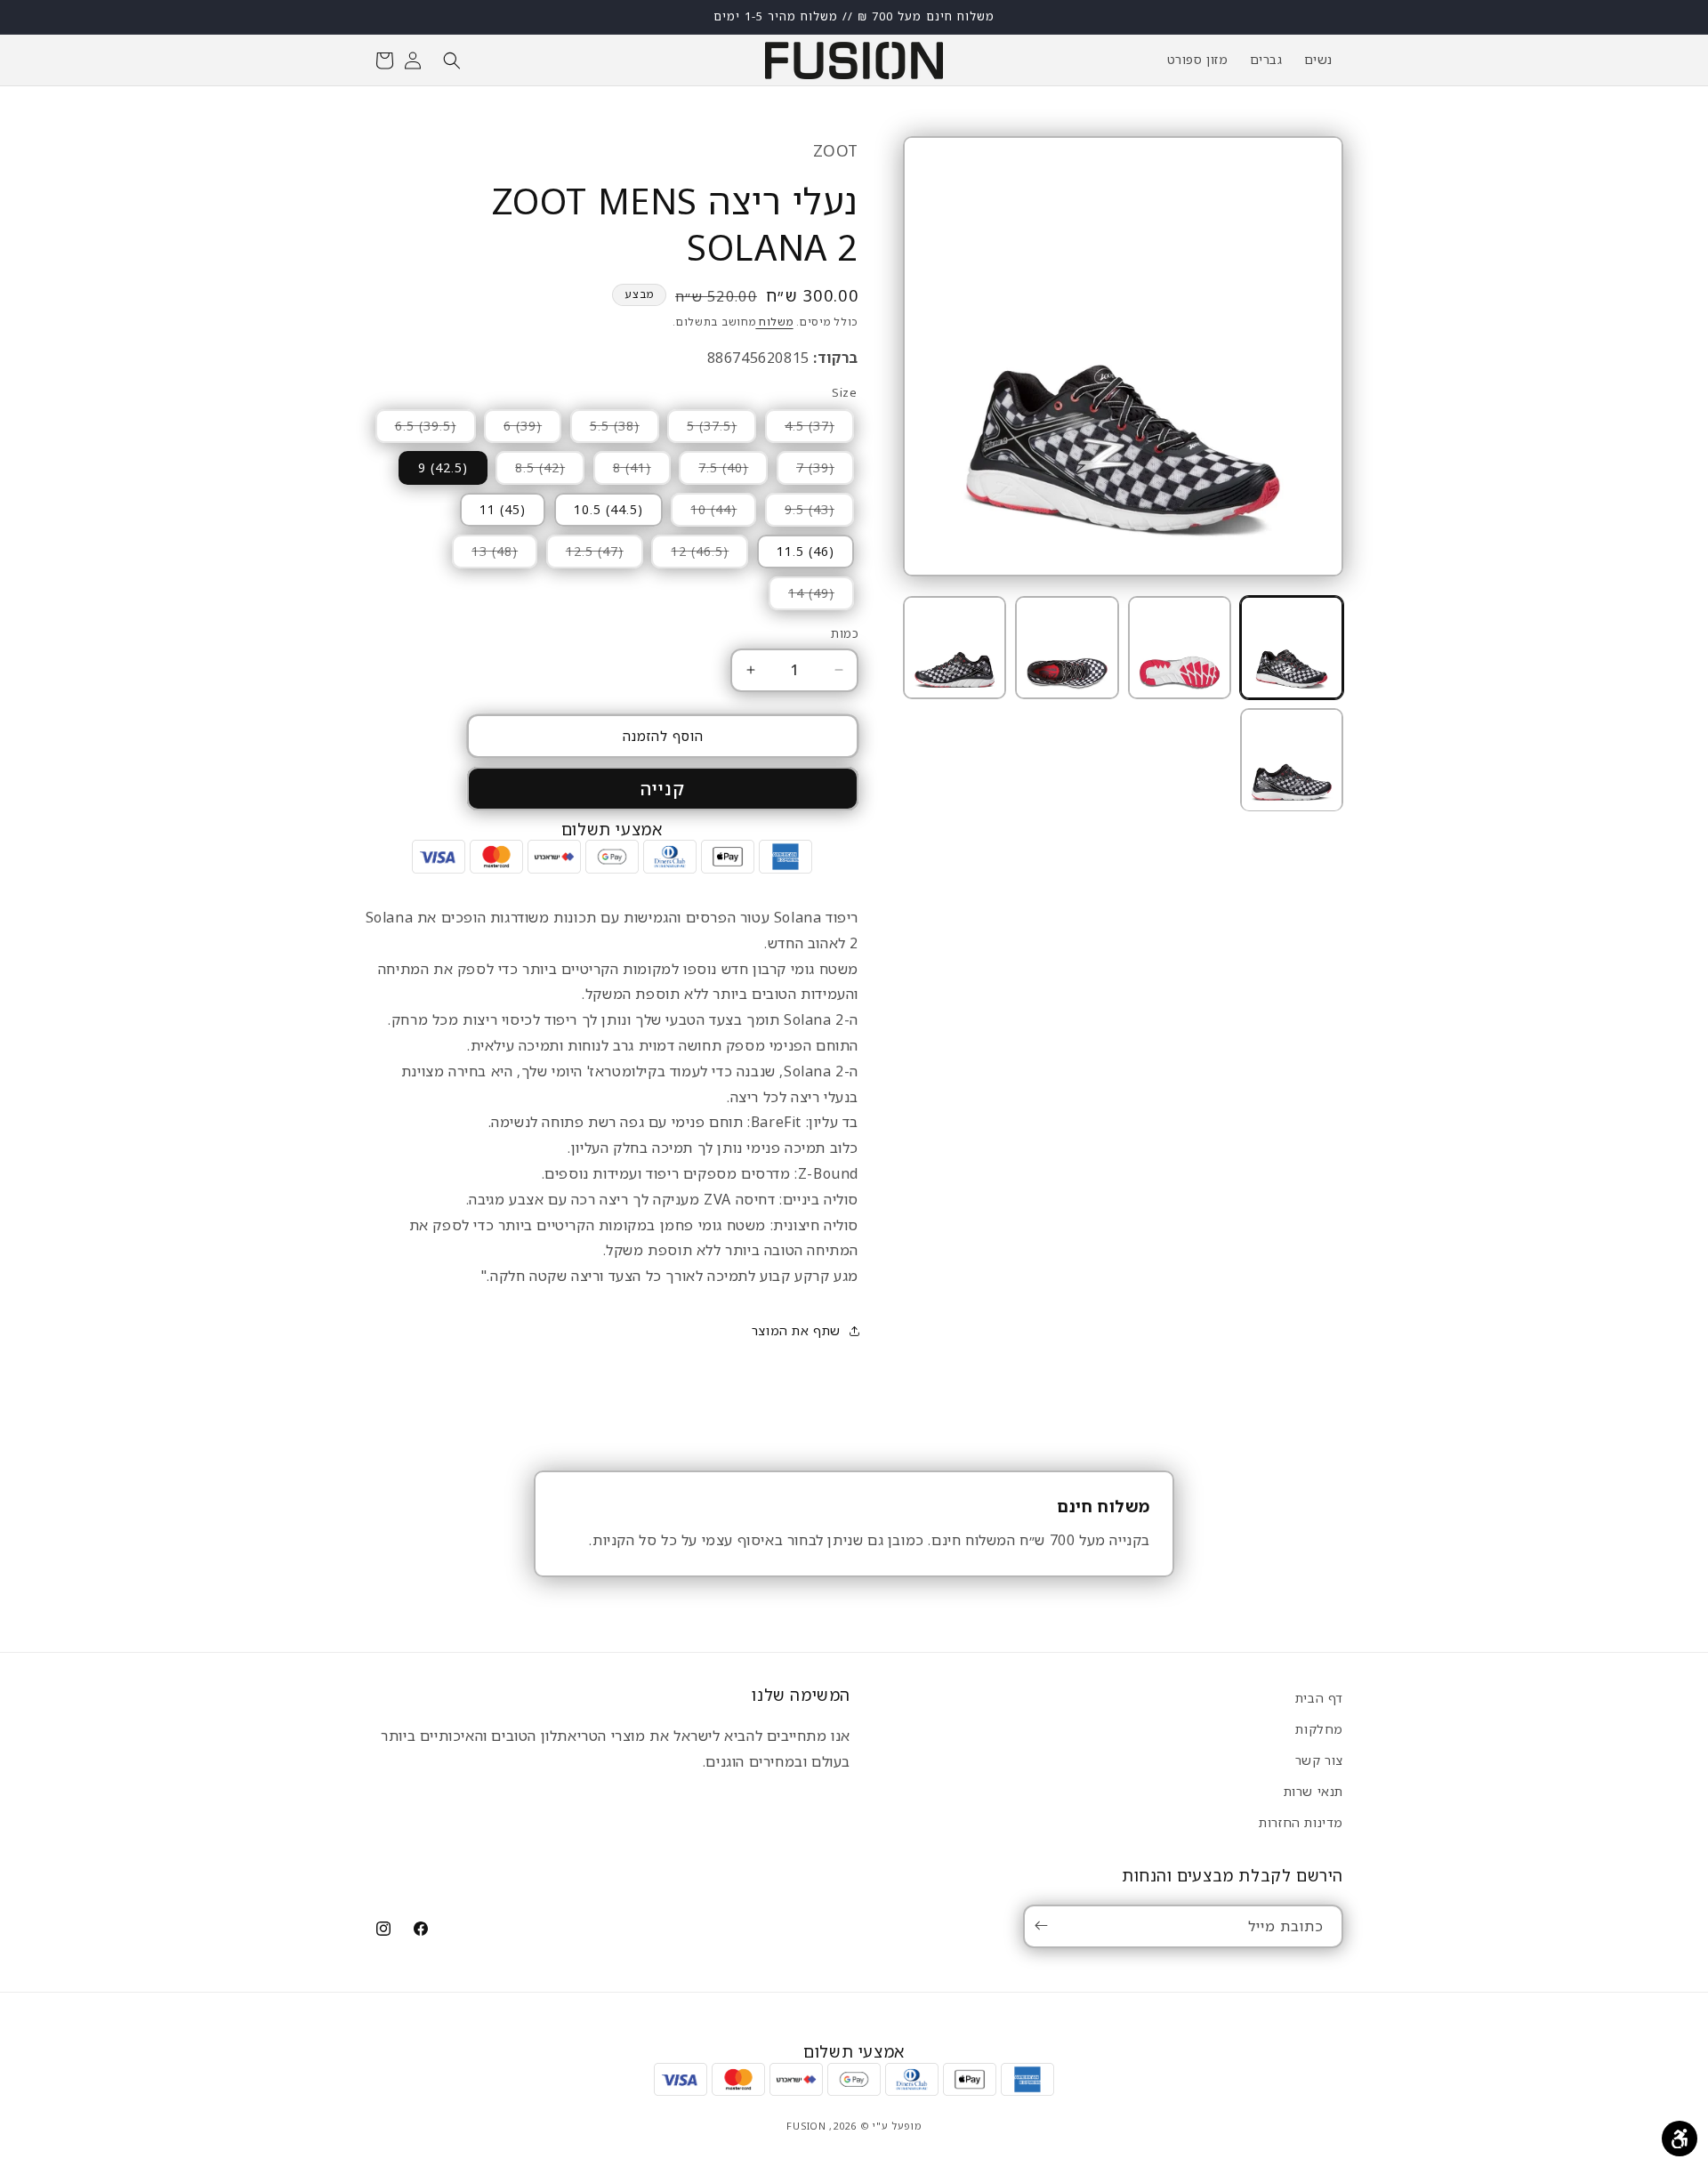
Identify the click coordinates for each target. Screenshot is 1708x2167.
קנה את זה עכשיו (663, 789)
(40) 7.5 (713, 471)
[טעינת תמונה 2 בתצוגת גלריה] (1180, 648)
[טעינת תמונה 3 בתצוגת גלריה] (1067, 648)
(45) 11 (503, 509)
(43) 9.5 (800, 513)
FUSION (806, 2126)
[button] (452, 60)
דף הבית (1319, 1698)
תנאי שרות (1313, 1791)
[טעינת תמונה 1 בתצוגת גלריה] (1292, 648)
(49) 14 (802, 597)
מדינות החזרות (1301, 1822)
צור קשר (1319, 1760)
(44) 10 (704, 513)
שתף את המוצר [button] (796, 1330)
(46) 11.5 (806, 551)
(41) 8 (622, 471)
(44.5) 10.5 (608, 509)
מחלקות (1319, 1729)
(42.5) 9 (443, 467)
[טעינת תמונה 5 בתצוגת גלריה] (1292, 760)
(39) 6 (513, 430)
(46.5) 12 (690, 555)
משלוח (774, 322)
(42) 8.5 (530, 471)
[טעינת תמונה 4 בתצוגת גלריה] (955, 648)
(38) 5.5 (605, 430)
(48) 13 (485, 555)
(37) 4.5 (800, 430)
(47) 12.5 (585, 555)
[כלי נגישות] (1680, 2139)
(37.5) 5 (702, 430)
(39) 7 (806, 471)
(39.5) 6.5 (416, 430)
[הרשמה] (1044, 1925)
